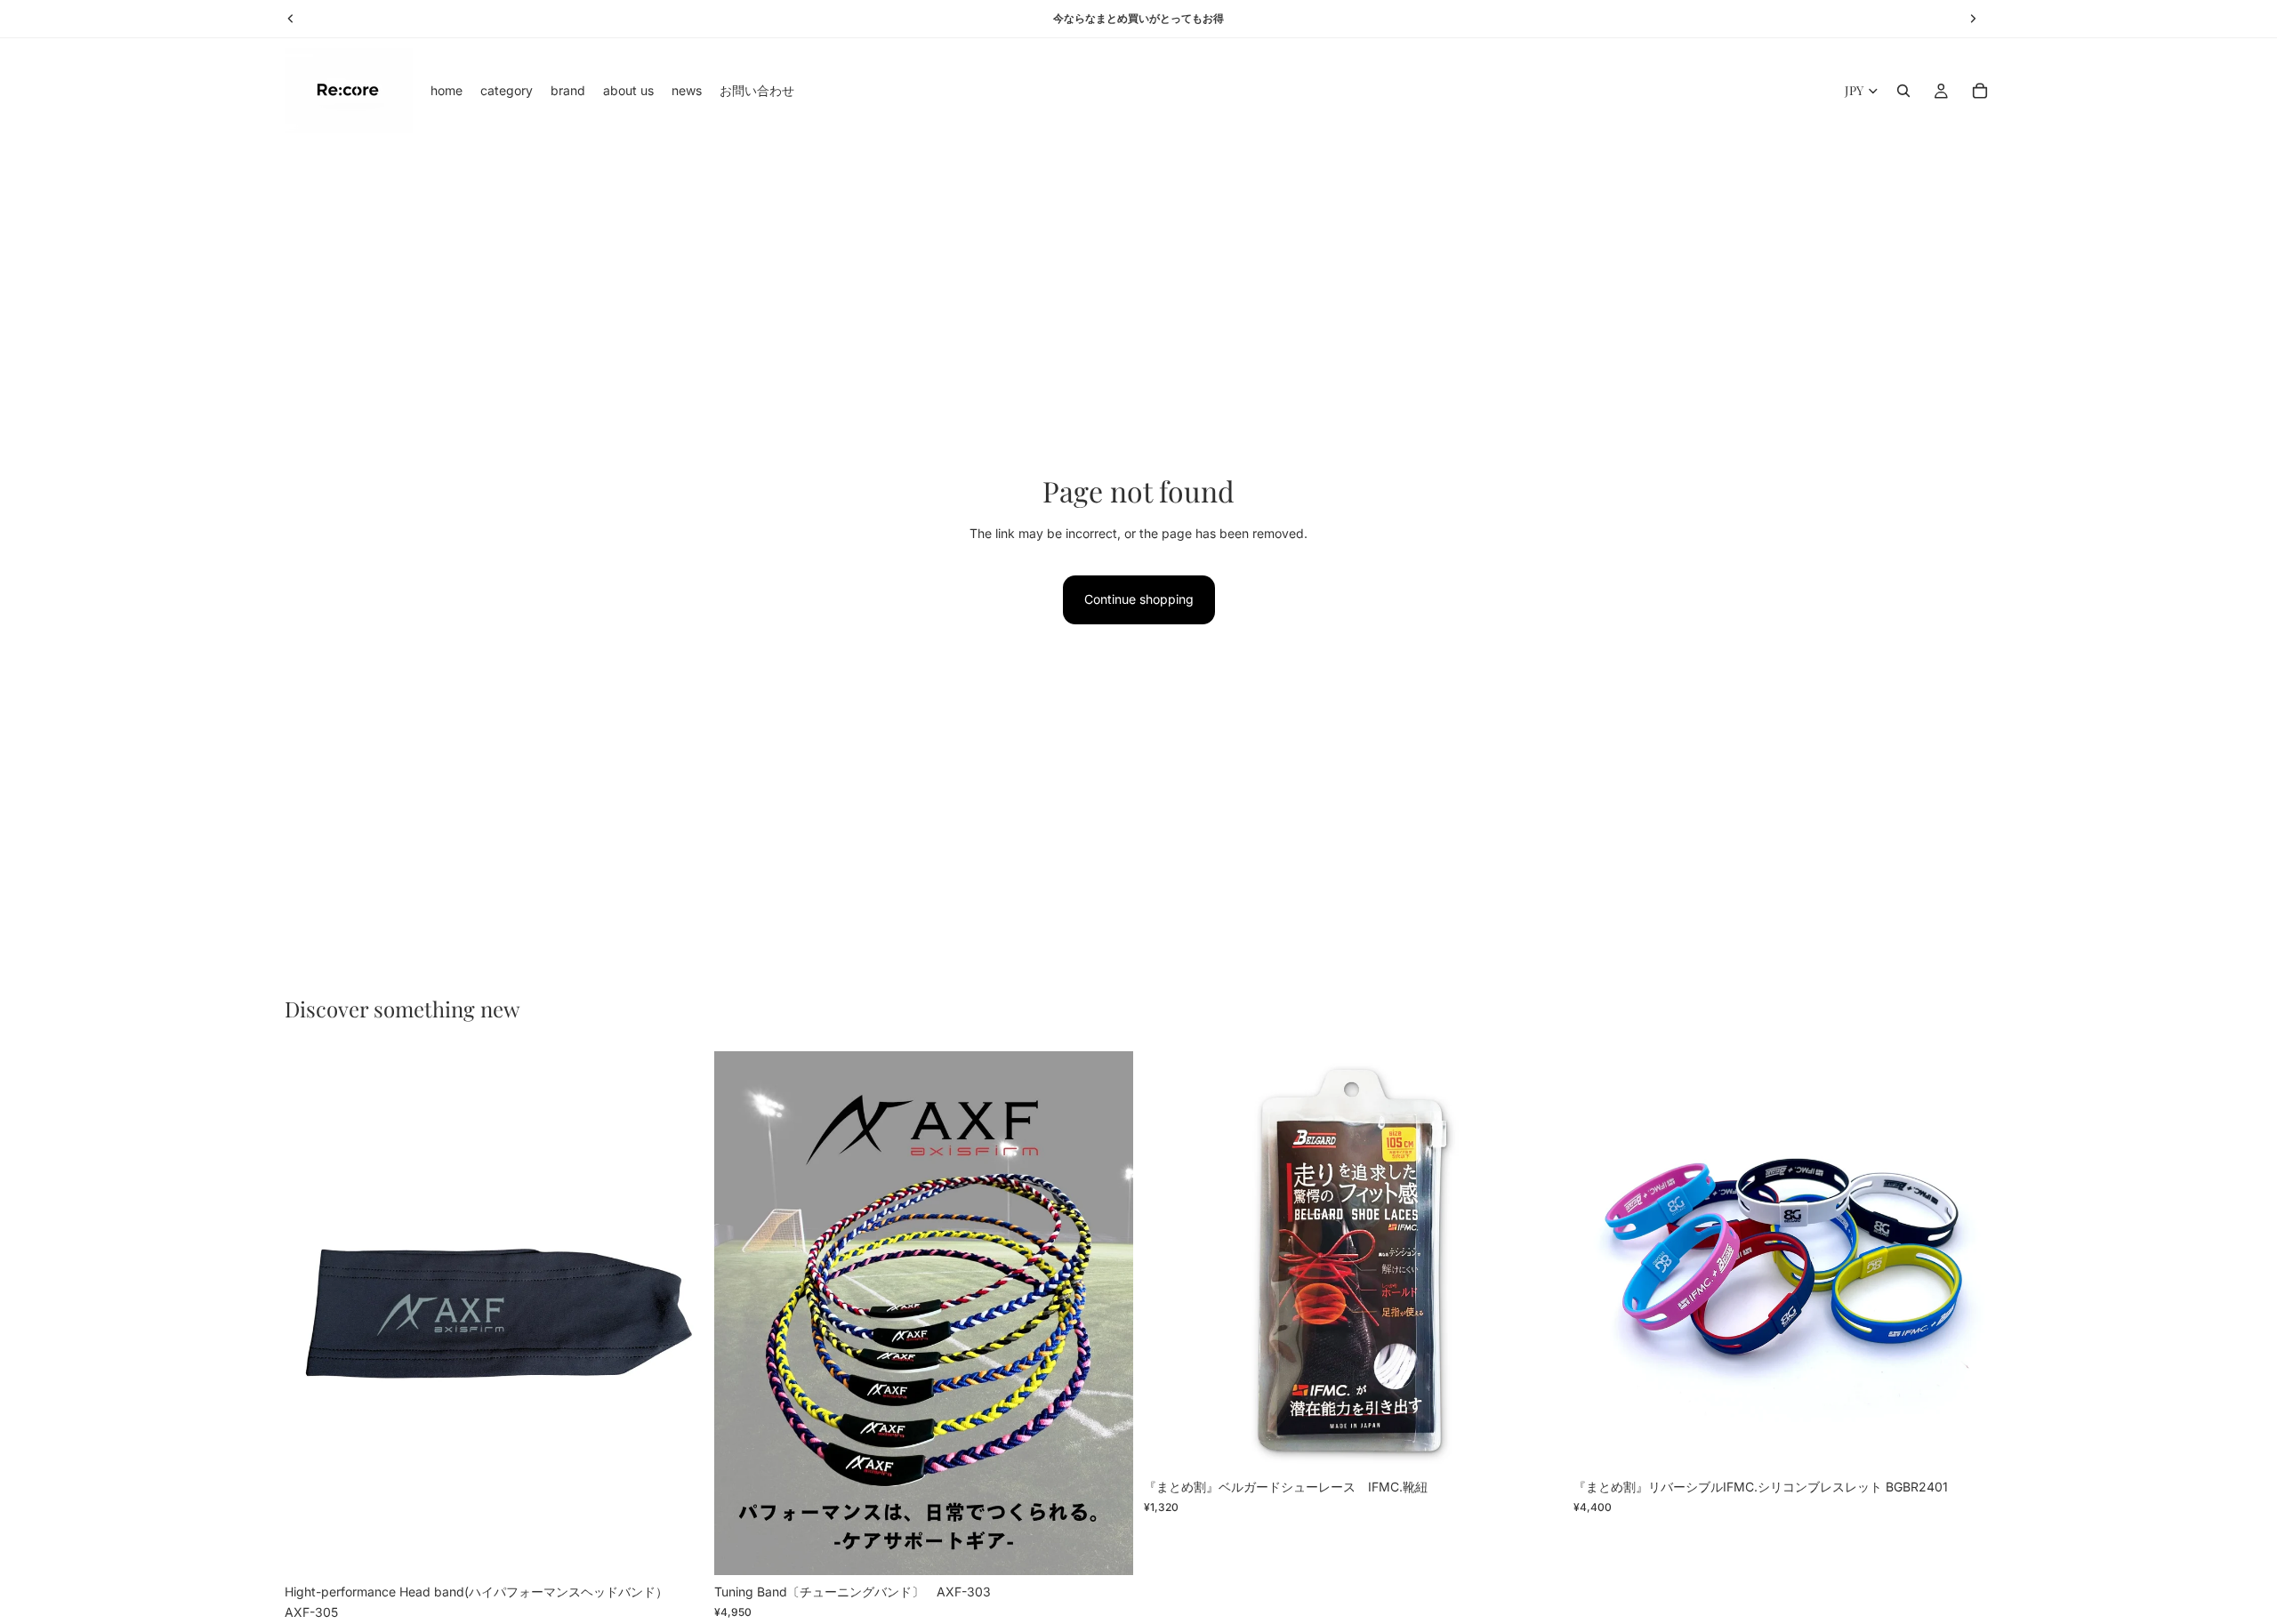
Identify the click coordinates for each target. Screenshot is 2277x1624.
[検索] (1903, 91)
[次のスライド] (677, 1314)
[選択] (1106, 1548)
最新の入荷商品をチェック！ (1138, 18)
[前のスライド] (311, 1314)
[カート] (1980, 91)
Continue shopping (1139, 599)
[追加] (676, 1548)
